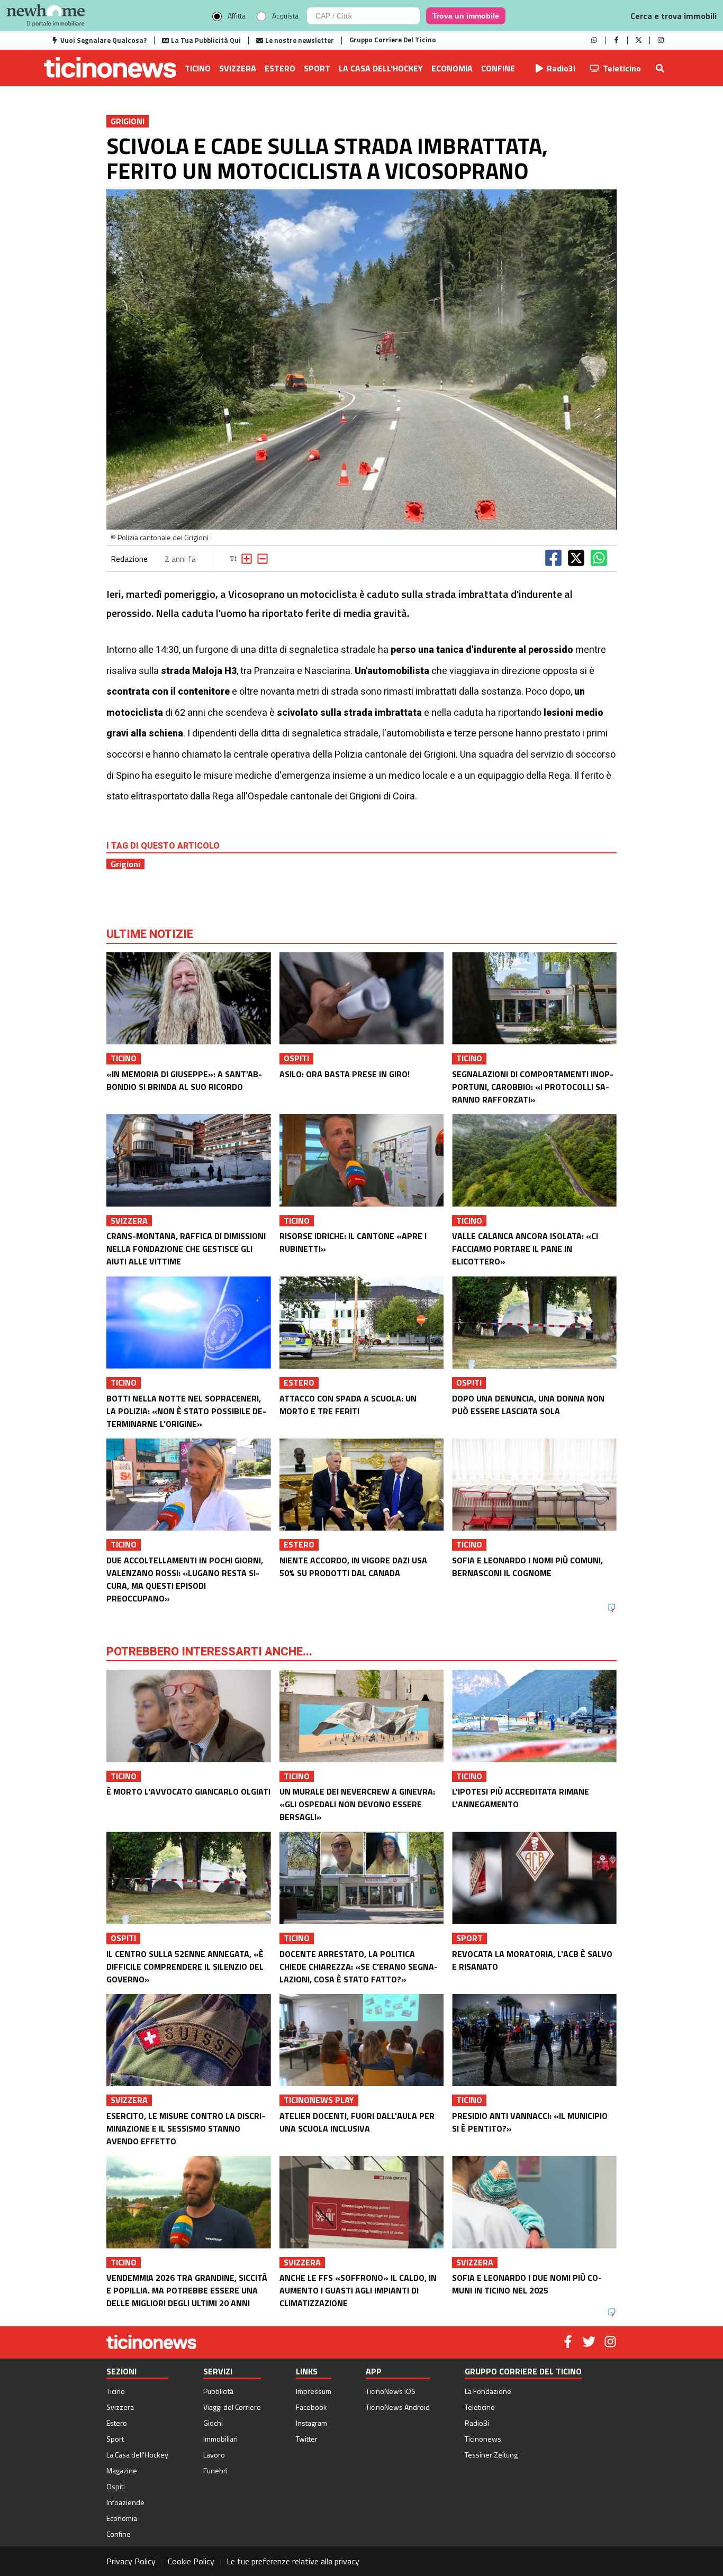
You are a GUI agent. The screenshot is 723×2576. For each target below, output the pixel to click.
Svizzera (238, 68)
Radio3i (561, 68)
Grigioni (125, 864)
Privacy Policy (131, 2561)
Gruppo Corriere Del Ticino (393, 40)
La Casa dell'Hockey (381, 68)
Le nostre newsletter (300, 40)
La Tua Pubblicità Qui (206, 40)
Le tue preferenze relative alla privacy (293, 2561)
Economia (452, 68)
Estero (280, 68)
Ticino (198, 68)
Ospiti (116, 2486)
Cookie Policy (191, 2561)
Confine (498, 68)
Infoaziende (125, 2502)
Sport (317, 68)
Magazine (122, 2470)
